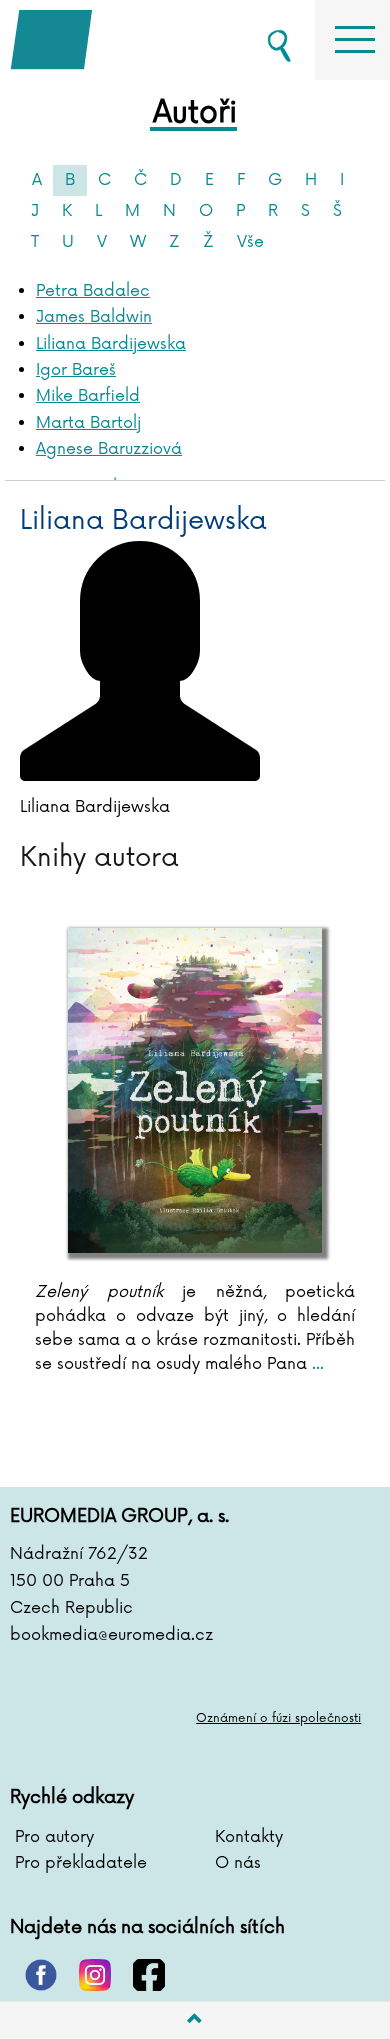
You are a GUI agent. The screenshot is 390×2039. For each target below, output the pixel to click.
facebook (149, 1975)
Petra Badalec (93, 291)
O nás (238, 1863)
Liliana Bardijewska (111, 344)
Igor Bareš (76, 370)
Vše (250, 242)
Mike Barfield (88, 396)
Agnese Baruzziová (109, 449)
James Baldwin (94, 317)
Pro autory (54, 1837)
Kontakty (249, 1837)
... (315, 1364)
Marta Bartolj (88, 423)
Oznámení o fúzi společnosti (278, 1718)
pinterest (41, 1975)
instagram (95, 1975)
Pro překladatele (81, 1863)
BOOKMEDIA (110, 40)
